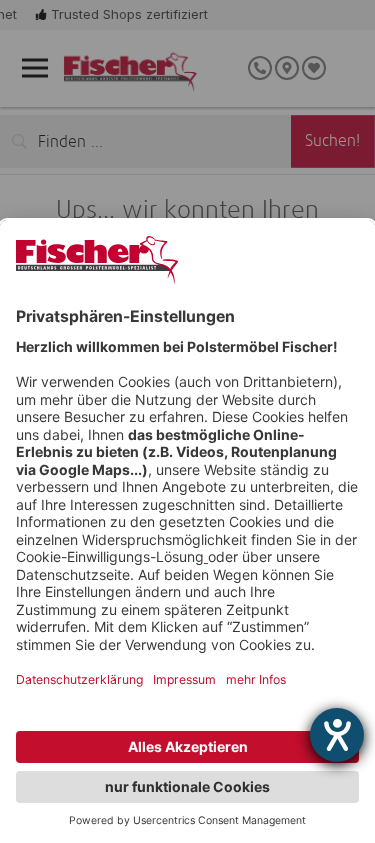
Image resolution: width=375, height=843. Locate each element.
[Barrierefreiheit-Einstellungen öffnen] (337, 735)
